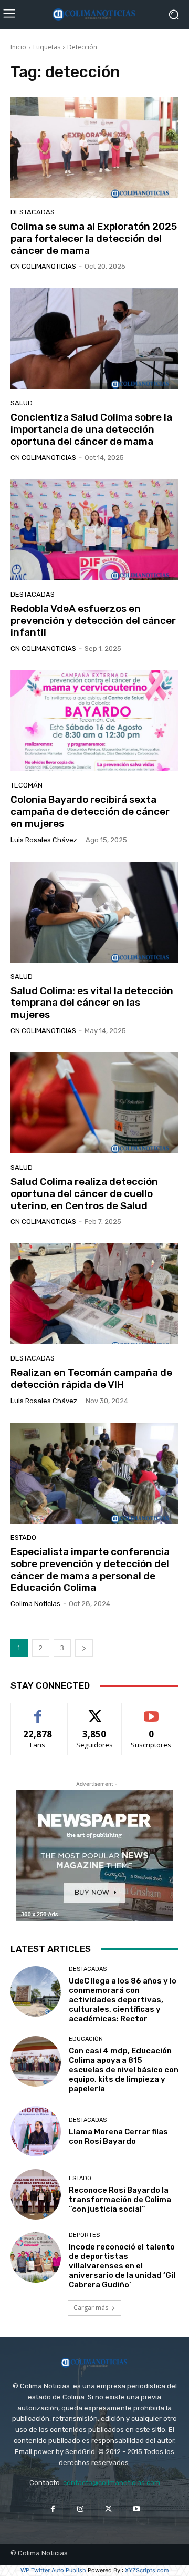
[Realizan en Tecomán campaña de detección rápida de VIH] (94, 1294)
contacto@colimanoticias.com (112, 2483)
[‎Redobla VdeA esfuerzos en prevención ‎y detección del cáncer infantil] (94, 530)
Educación (86, 2039)
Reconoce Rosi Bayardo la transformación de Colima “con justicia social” (120, 2200)
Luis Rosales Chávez (44, 840)
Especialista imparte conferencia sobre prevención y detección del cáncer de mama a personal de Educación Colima (90, 1570)
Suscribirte (151, 1711)
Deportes (84, 2235)
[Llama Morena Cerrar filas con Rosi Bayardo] (36, 2131)
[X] (108, 2509)
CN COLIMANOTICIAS (43, 266)
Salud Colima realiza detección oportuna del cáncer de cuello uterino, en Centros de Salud (84, 1194)
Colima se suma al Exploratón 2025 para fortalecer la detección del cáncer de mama (94, 238)
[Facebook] (53, 2509)
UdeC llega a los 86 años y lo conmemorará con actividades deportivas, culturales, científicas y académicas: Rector (123, 2000)
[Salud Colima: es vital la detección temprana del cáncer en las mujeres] (94, 912)
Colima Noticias (35, 1604)
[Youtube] (136, 2509)
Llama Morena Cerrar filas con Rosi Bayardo (118, 2137)
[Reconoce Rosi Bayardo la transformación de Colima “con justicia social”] (36, 2194)
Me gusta (38, 1711)
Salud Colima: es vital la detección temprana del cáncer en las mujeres (92, 1003)
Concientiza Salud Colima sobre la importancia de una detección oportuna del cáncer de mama (91, 429)
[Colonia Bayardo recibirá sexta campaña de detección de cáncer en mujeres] (94, 721)
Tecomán (27, 785)
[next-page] (84, 1648)
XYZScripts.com (147, 2570)
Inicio (18, 47)
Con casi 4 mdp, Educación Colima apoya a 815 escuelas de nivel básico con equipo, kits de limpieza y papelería (124, 2070)
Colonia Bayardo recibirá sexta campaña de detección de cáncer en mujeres (90, 811)
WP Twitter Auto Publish (53, 2570)
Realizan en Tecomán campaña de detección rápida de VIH (91, 1378)
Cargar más (91, 2308)
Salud (22, 403)
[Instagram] (81, 2509)
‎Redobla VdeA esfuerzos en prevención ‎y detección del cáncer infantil (93, 621)
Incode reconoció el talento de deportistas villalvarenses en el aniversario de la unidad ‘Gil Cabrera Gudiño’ (122, 2266)
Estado (23, 1537)
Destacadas (33, 212)
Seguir (95, 1711)
